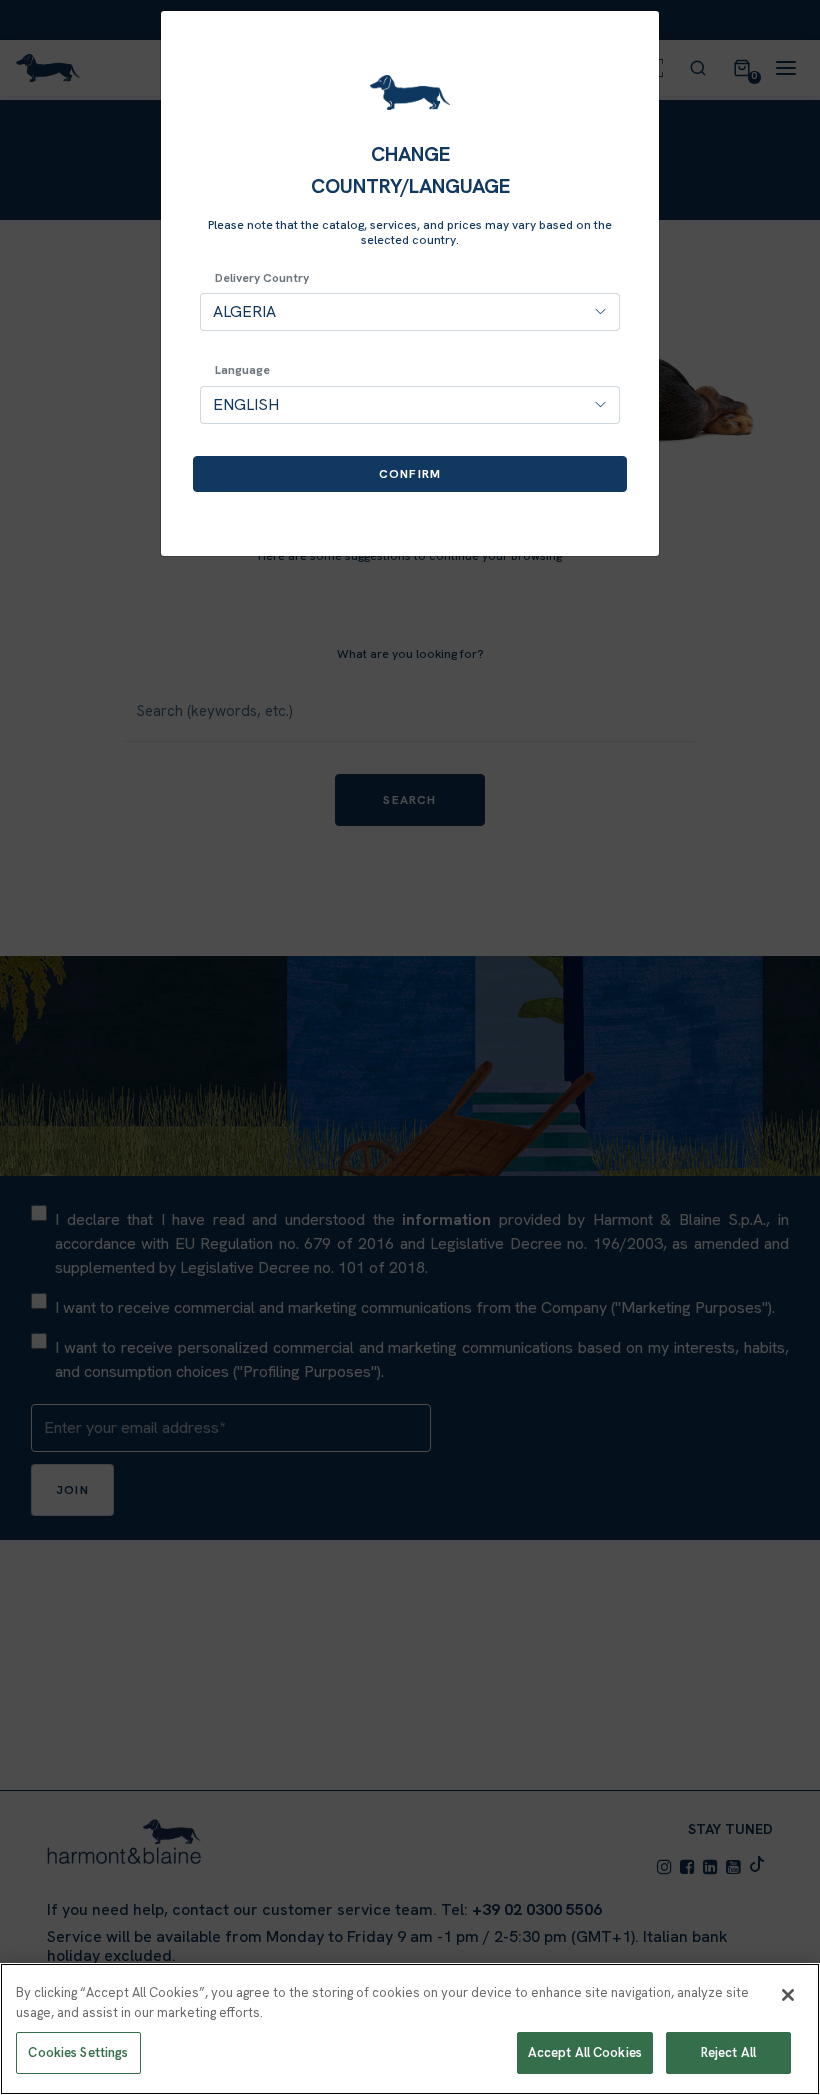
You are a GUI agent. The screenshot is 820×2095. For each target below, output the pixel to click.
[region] (410, 2029)
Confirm (410, 474)
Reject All (728, 2052)
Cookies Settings (78, 2052)
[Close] (788, 1995)
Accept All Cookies (585, 2052)
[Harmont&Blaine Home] (410, 92)
